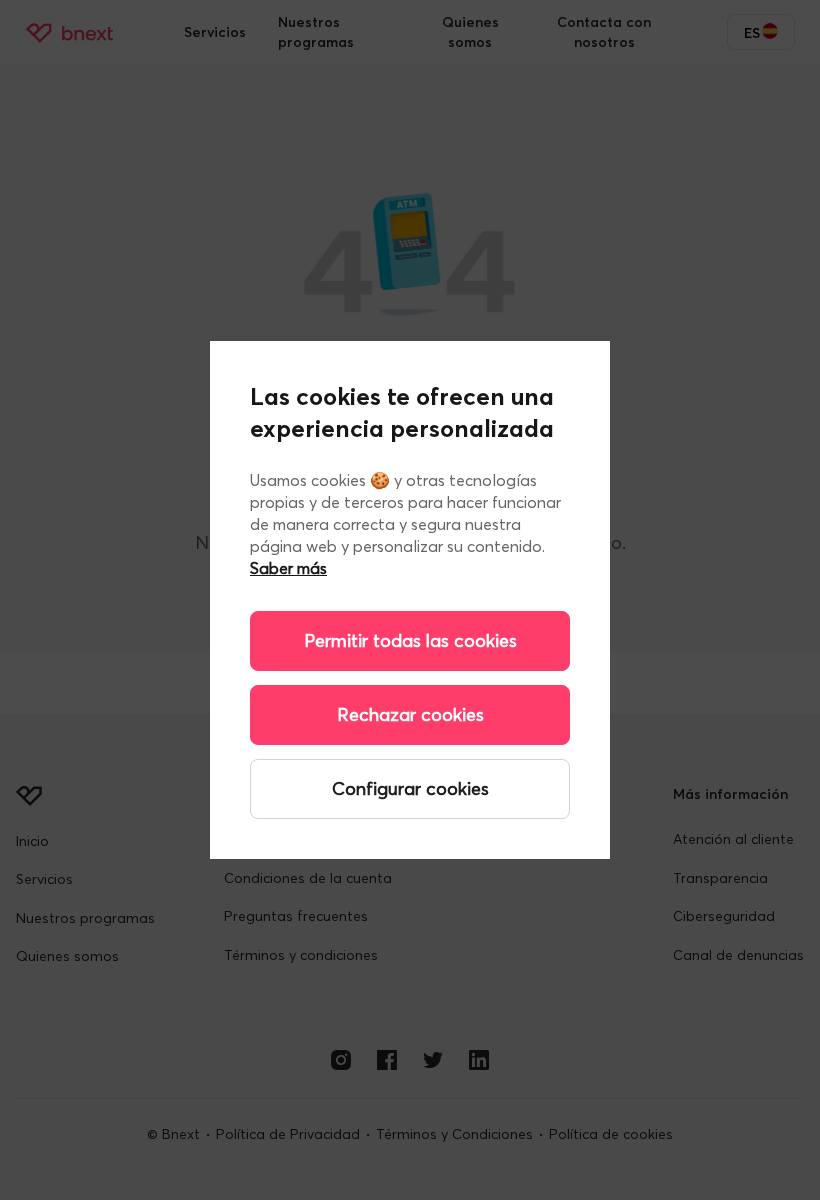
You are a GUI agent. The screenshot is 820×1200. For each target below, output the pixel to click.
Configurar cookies (410, 788)
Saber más (288, 568)
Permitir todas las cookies (410, 640)
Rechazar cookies (410, 714)
